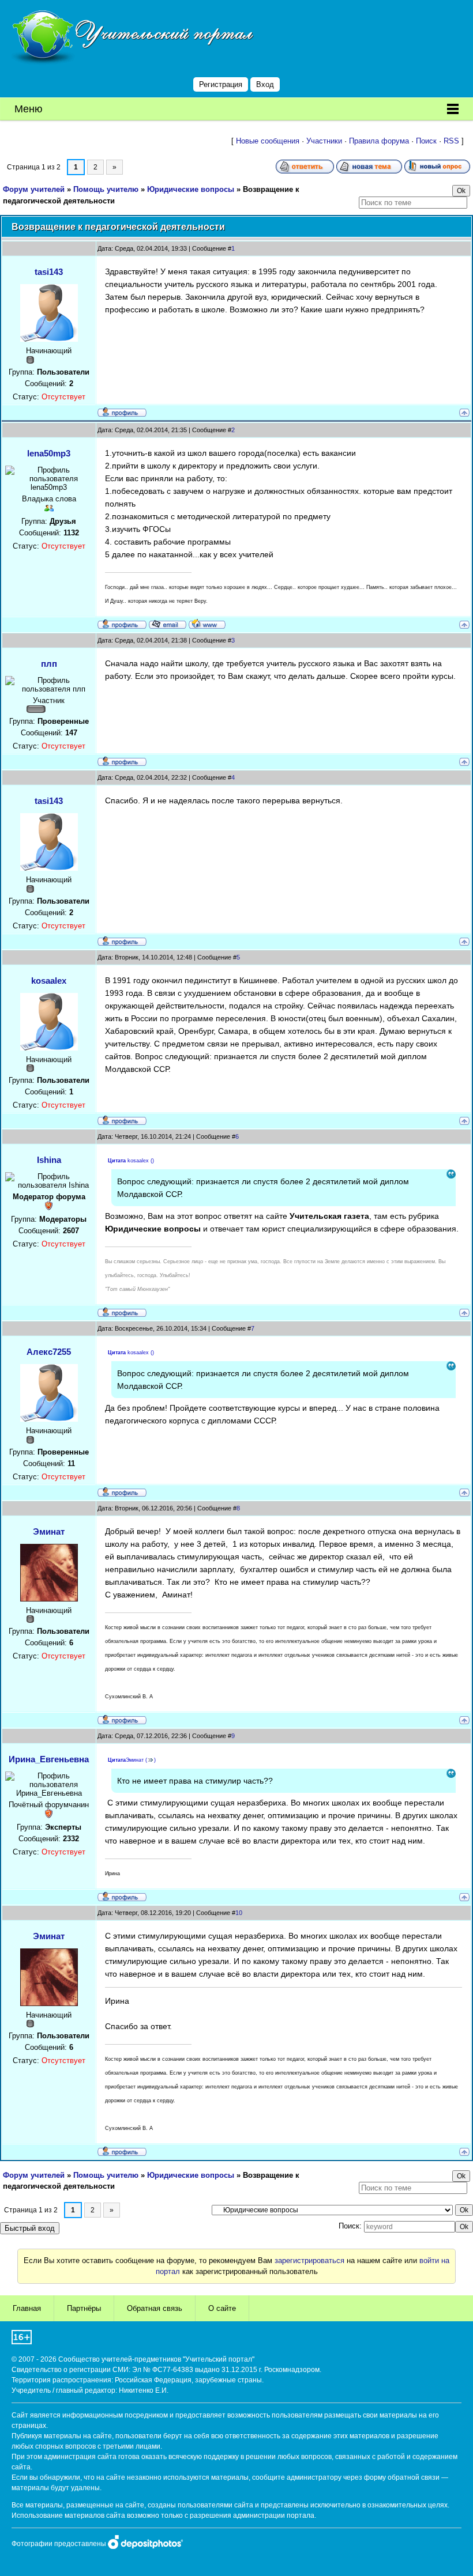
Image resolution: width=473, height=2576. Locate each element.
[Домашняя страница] (207, 624)
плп (49, 664)
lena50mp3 (49, 453)
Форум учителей (34, 189)
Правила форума (379, 141)
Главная (27, 2308)
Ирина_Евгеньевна (49, 1759)
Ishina (49, 1160)
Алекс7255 (49, 1352)
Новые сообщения (268, 141)
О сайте (222, 2308)
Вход (265, 84)
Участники (324, 141)
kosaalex (49, 981)
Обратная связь (155, 2308)
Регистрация (221, 84)
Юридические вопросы (191, 189)
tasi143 (49, 272)
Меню (29, 109)
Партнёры (84, 2308)
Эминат (49, 1531)
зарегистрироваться (309, 2260)
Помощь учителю (106, 189)
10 (239, 1913)
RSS (451, 141)
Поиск (426, 141)
